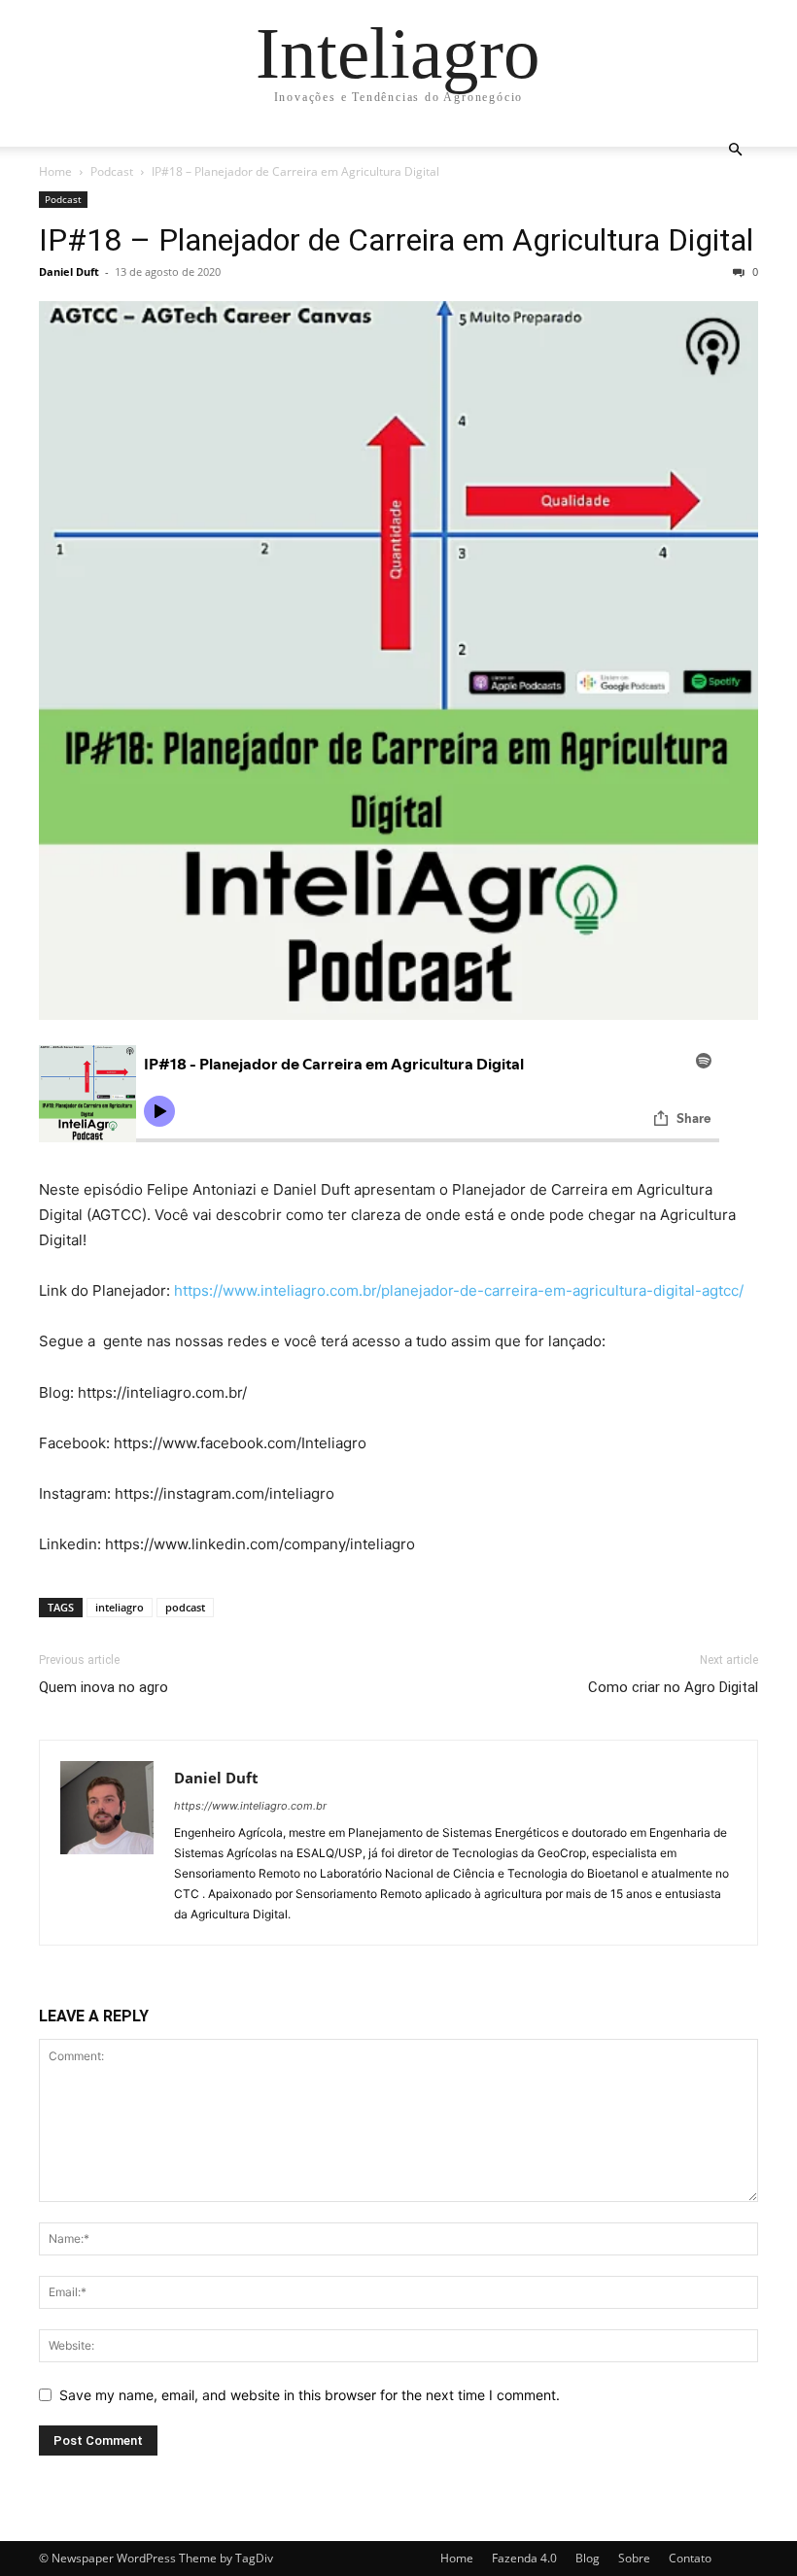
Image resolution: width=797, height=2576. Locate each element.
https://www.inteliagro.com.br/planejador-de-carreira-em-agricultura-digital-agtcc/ (459, 1290)
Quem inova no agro (104, 1687)
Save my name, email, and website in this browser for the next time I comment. (310, 2395)
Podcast (112, 171)
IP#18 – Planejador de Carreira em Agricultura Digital (396, 240)
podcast (185, 1607)
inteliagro (120, 1607)
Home (55, 171)
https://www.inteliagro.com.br (250, 1806)
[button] (735, 150)
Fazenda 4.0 (524, 2558)
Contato (690, 2558)
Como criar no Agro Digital (673, 1687)
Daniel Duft (69, 271)
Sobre (634, 2558)
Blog (588, 2558)
